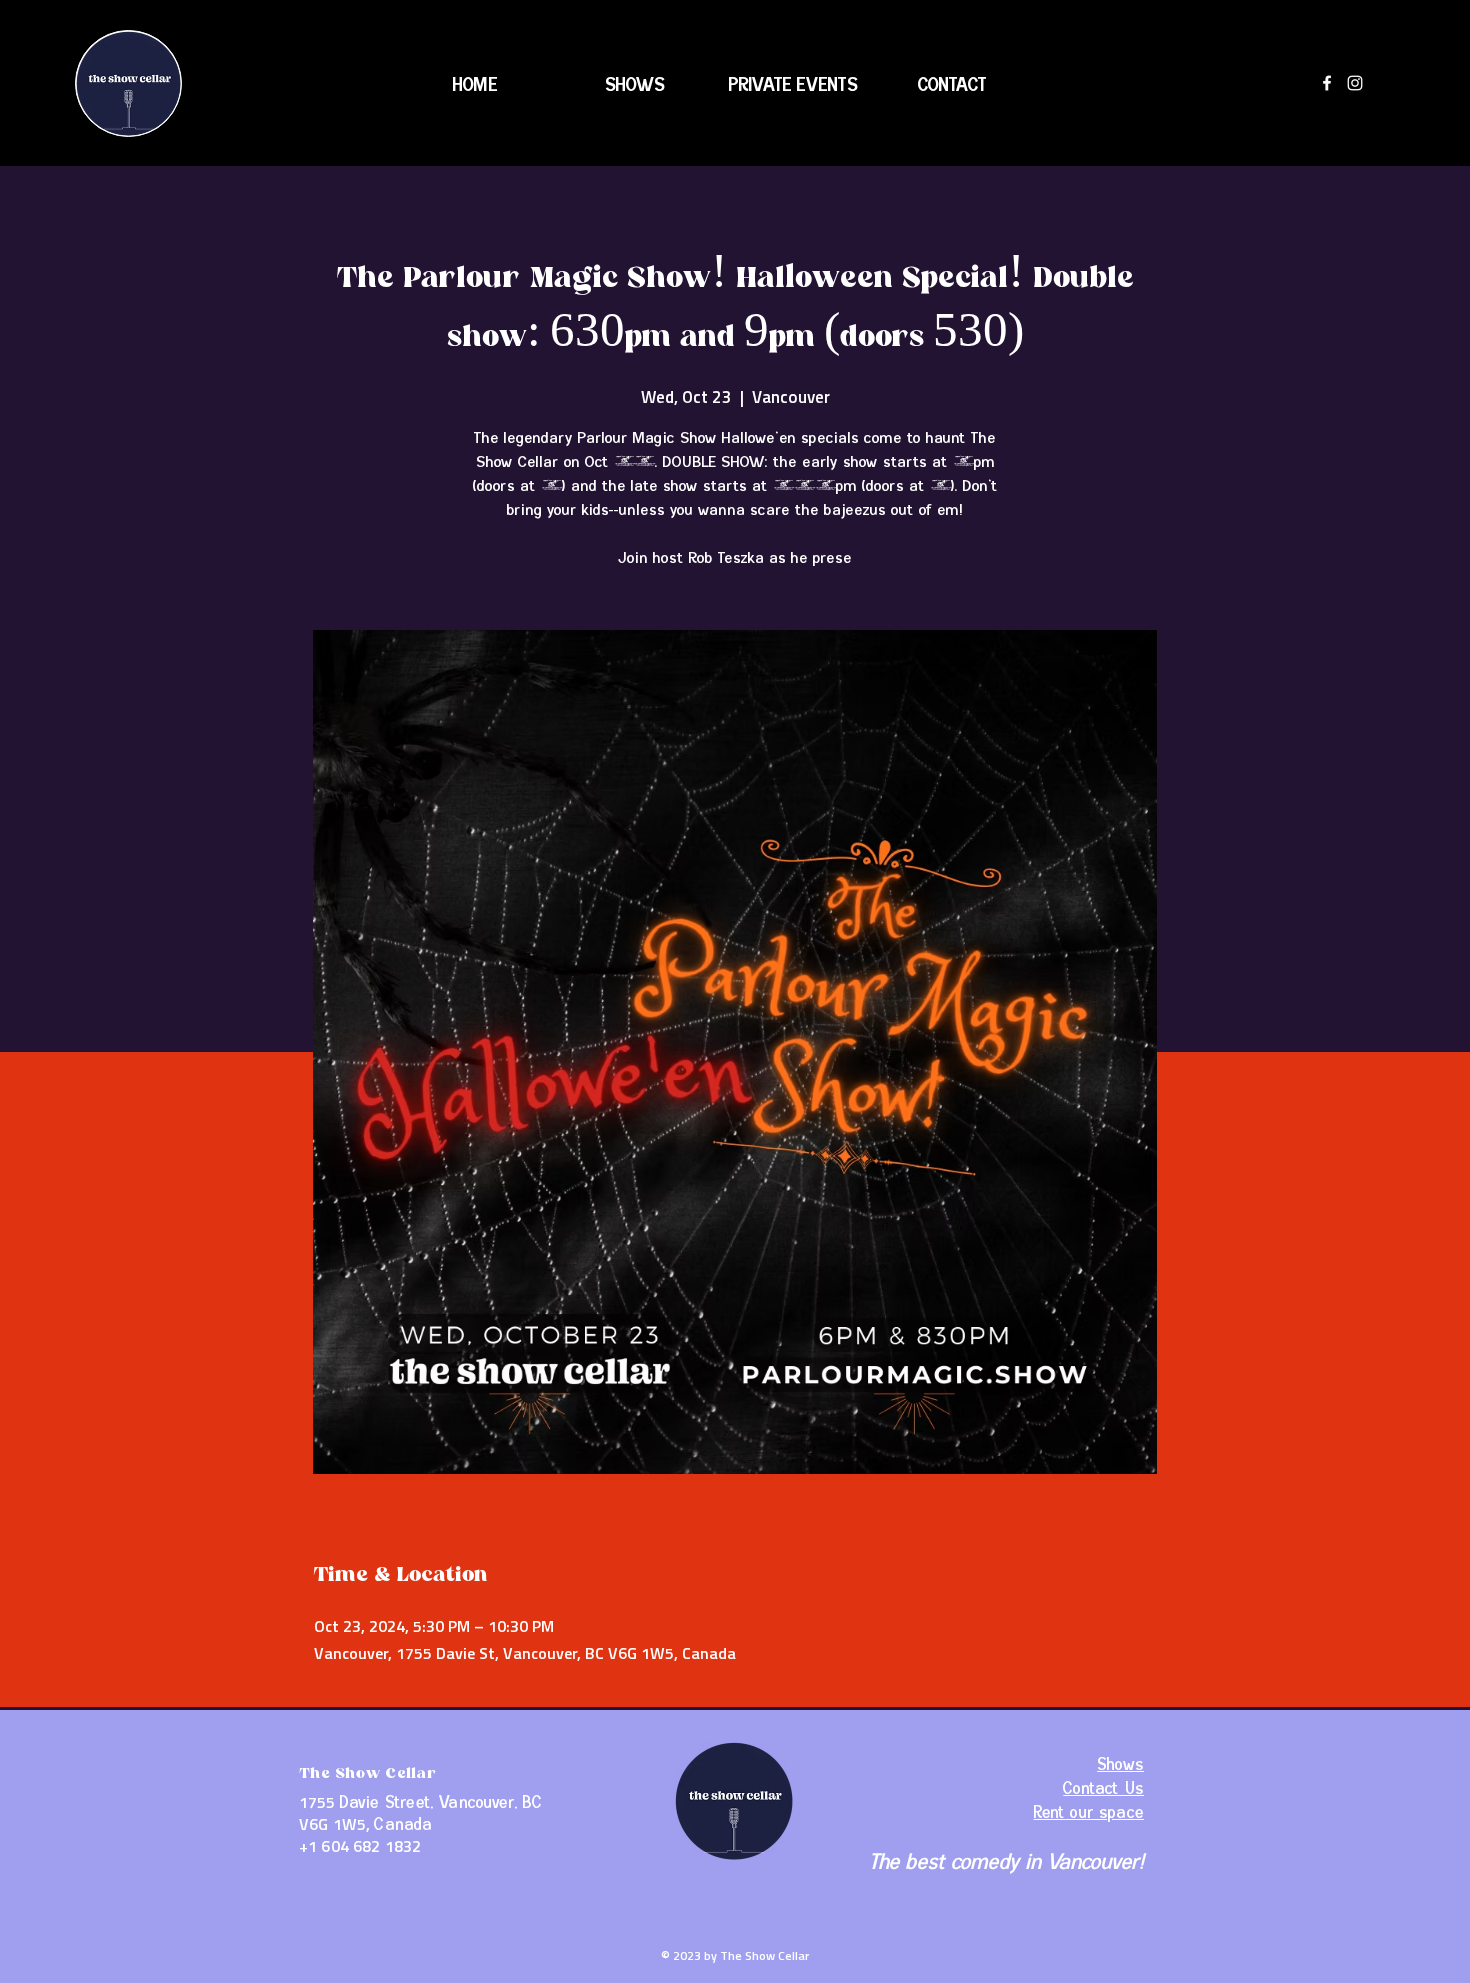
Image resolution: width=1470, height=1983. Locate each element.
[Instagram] (1355, 83)
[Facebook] (1327, 83)
